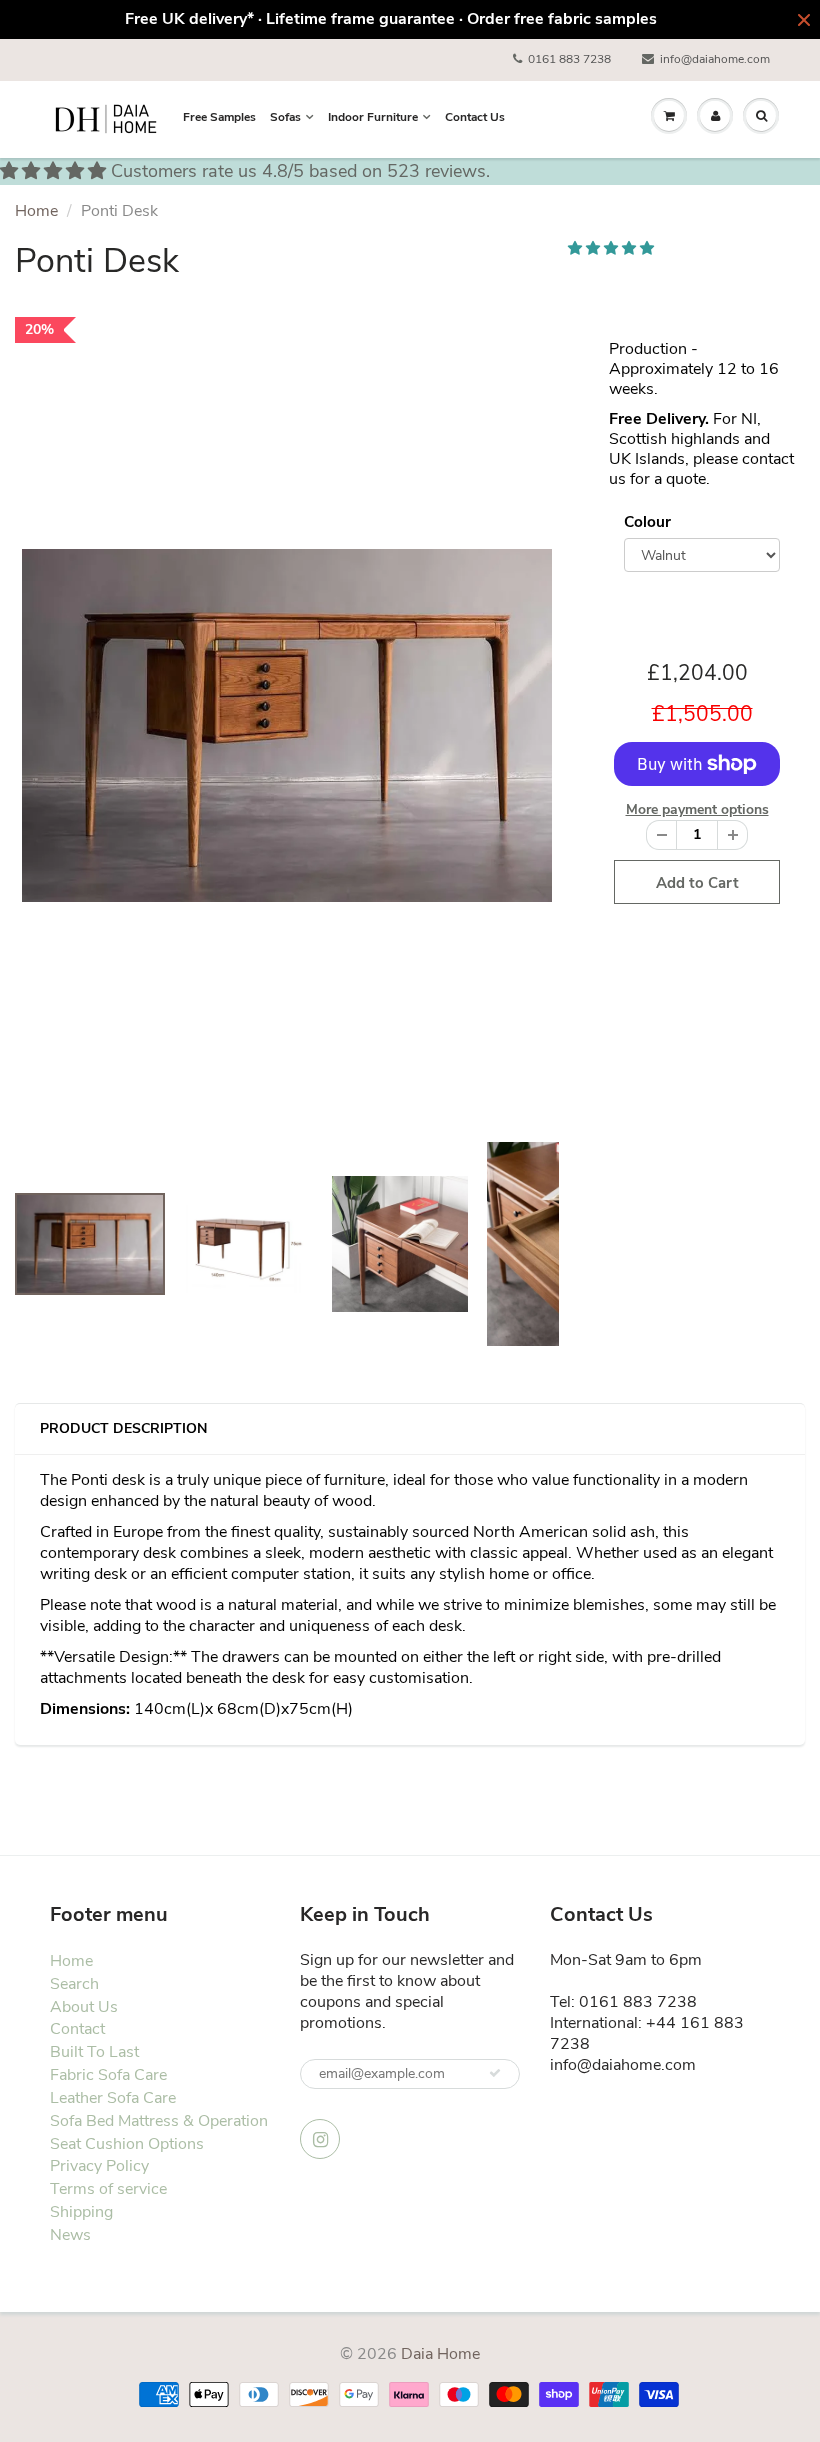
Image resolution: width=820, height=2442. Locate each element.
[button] (613, 248)
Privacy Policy (99, 2166)
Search (74, 1984)
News (70, 2235)
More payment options (697, 809)
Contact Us (475, 117)
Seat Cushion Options (127, 2144)
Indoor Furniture (373, 117)
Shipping (81, 2212)
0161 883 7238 (569, 59)
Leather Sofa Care (113, 2098)
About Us (84, 2007)
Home (36, 211)
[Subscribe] (495, 2073)
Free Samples (219, 117)
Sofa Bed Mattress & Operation (159, 2121)
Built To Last (94, 2052)
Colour (647, 521)
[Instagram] (320, 2139)
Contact (77, 2029)
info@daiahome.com (715, 59)
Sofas (285, 117)
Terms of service (108, 2189)
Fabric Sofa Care (108, 2075)
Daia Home (440, 2354)
